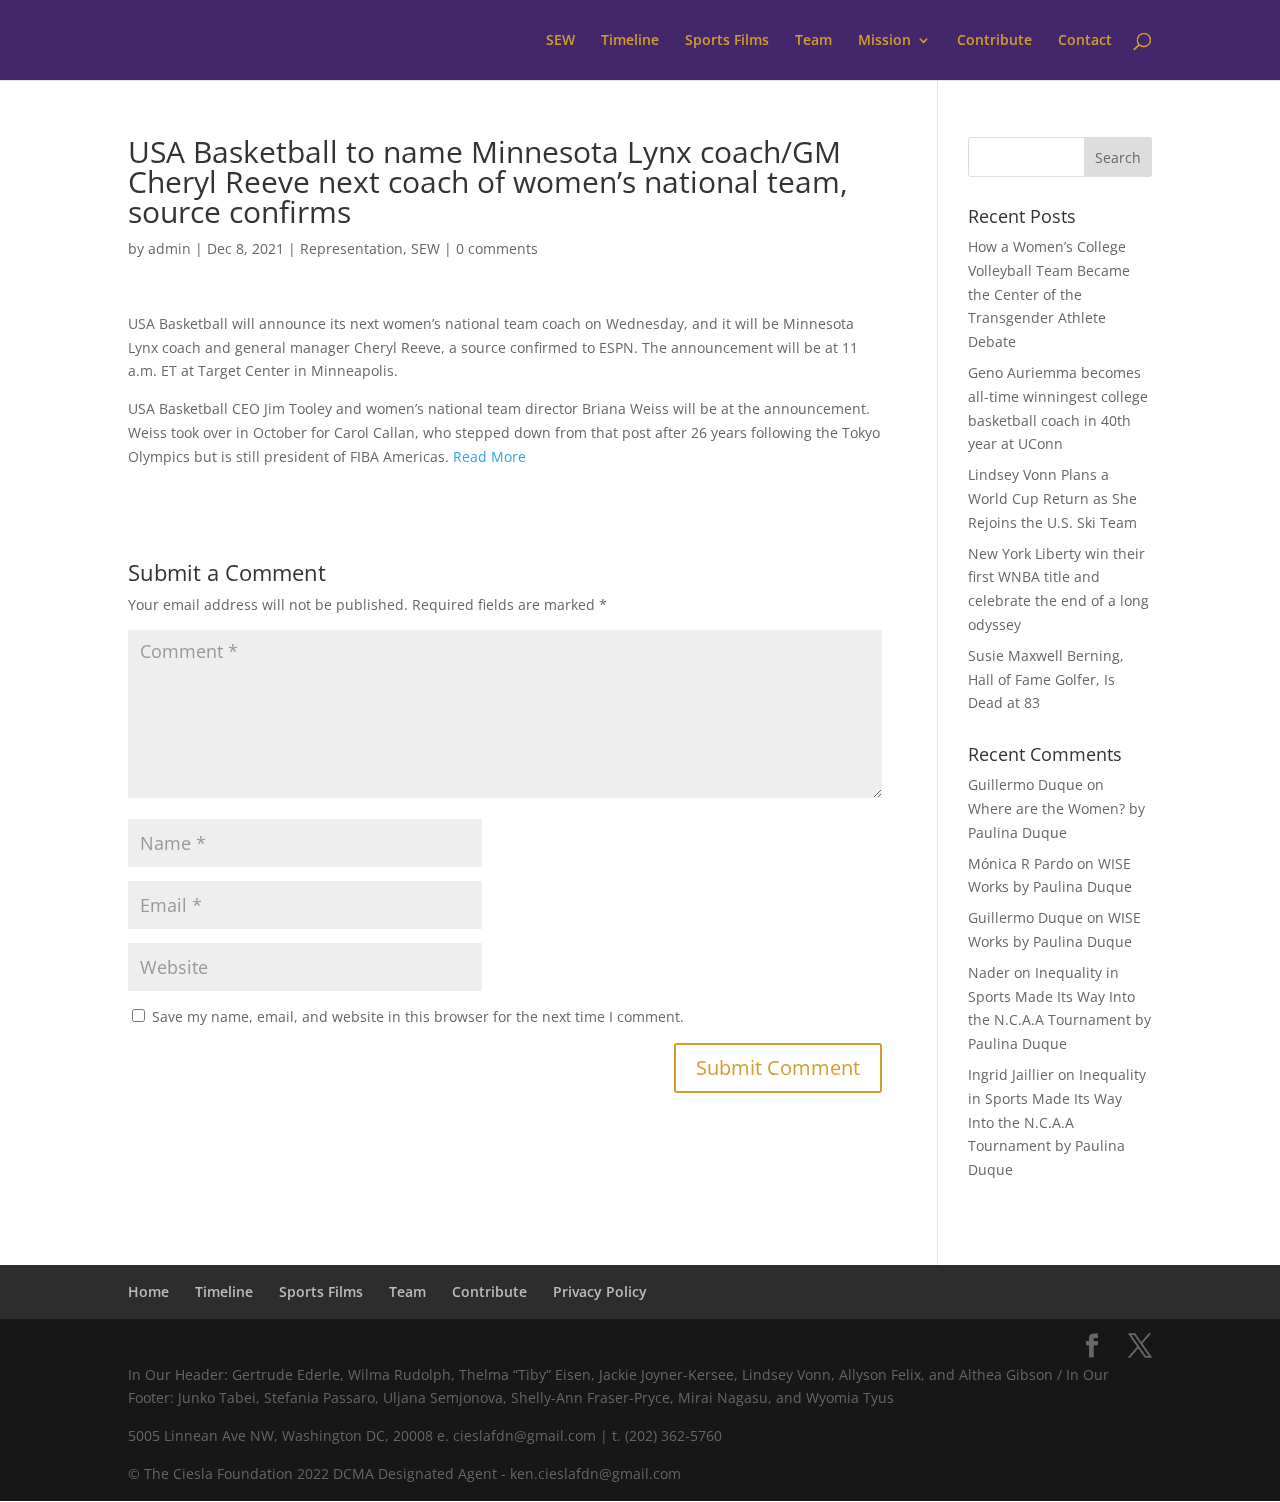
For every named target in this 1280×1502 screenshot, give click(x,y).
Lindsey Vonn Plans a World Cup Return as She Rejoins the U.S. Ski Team (1052, 498)
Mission (884, 41)
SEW (560, 41)
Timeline (630, 41)
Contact (1085, 41)
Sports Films (727, 41)
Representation (351, 248)
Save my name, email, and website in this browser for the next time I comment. (418, 1016)
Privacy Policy (600, 1291)
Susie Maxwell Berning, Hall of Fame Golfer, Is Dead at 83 (1046, 679)
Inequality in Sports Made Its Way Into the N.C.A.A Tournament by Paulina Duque (1057, 1122)
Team (813, 41)
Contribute (994, 41)
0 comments (497, 248)
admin (169, 248)
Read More (489, 456)
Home (148, 1291)
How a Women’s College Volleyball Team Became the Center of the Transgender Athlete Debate (1049, 294)
